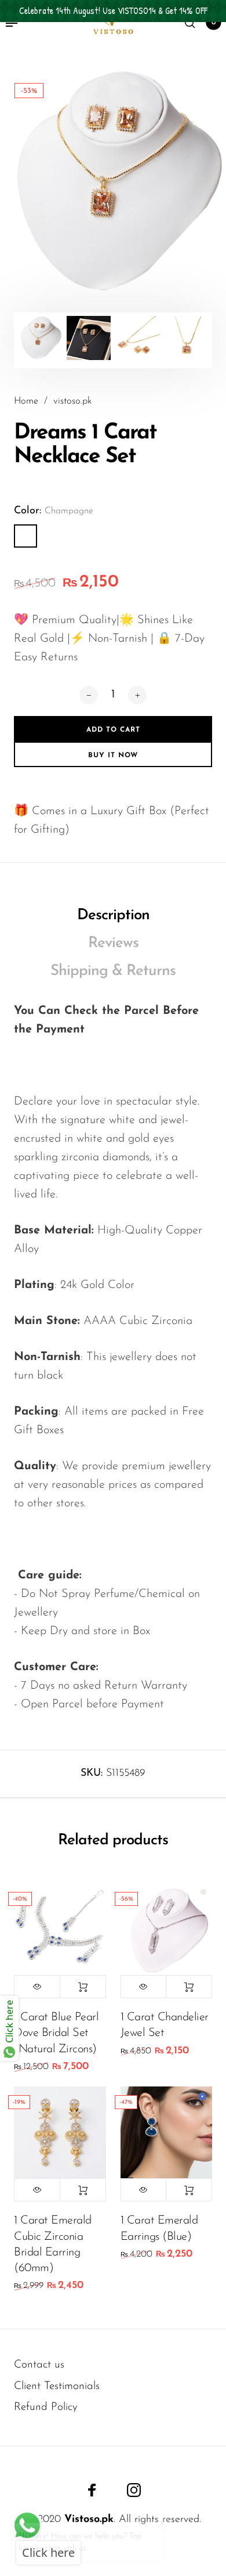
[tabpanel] (113, 182)
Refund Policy (46, 2407)
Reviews (113, 943)
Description (113, 915)
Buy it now (113, 755)
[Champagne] (25, 536)
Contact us (39, 2365)
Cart (214, 23)
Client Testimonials (57, 2386)
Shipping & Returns (113, 971)
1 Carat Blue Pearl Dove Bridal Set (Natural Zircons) (56, 2033)
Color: (54, 511)
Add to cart (83, 1987)
